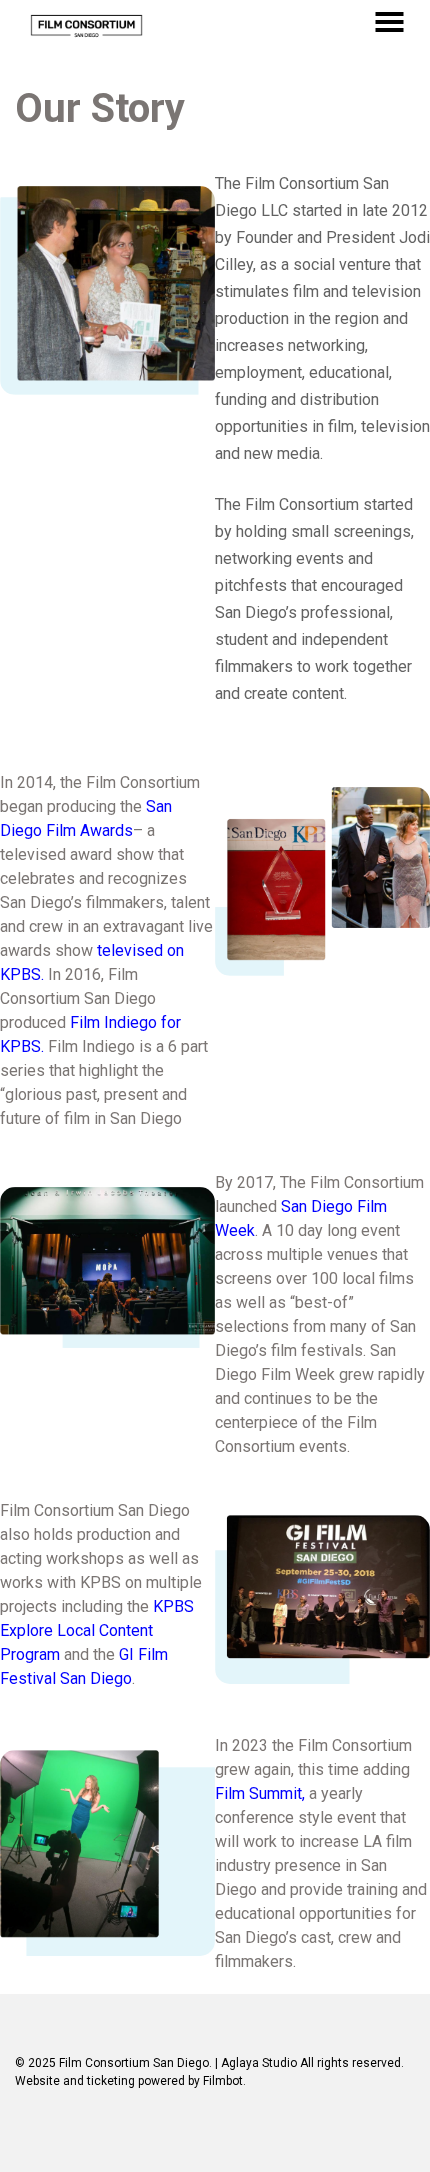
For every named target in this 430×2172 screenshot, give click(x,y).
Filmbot (223, 2081)
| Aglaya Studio (256, 2063)
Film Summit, (260, 1793)
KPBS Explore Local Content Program (97, 1630)
